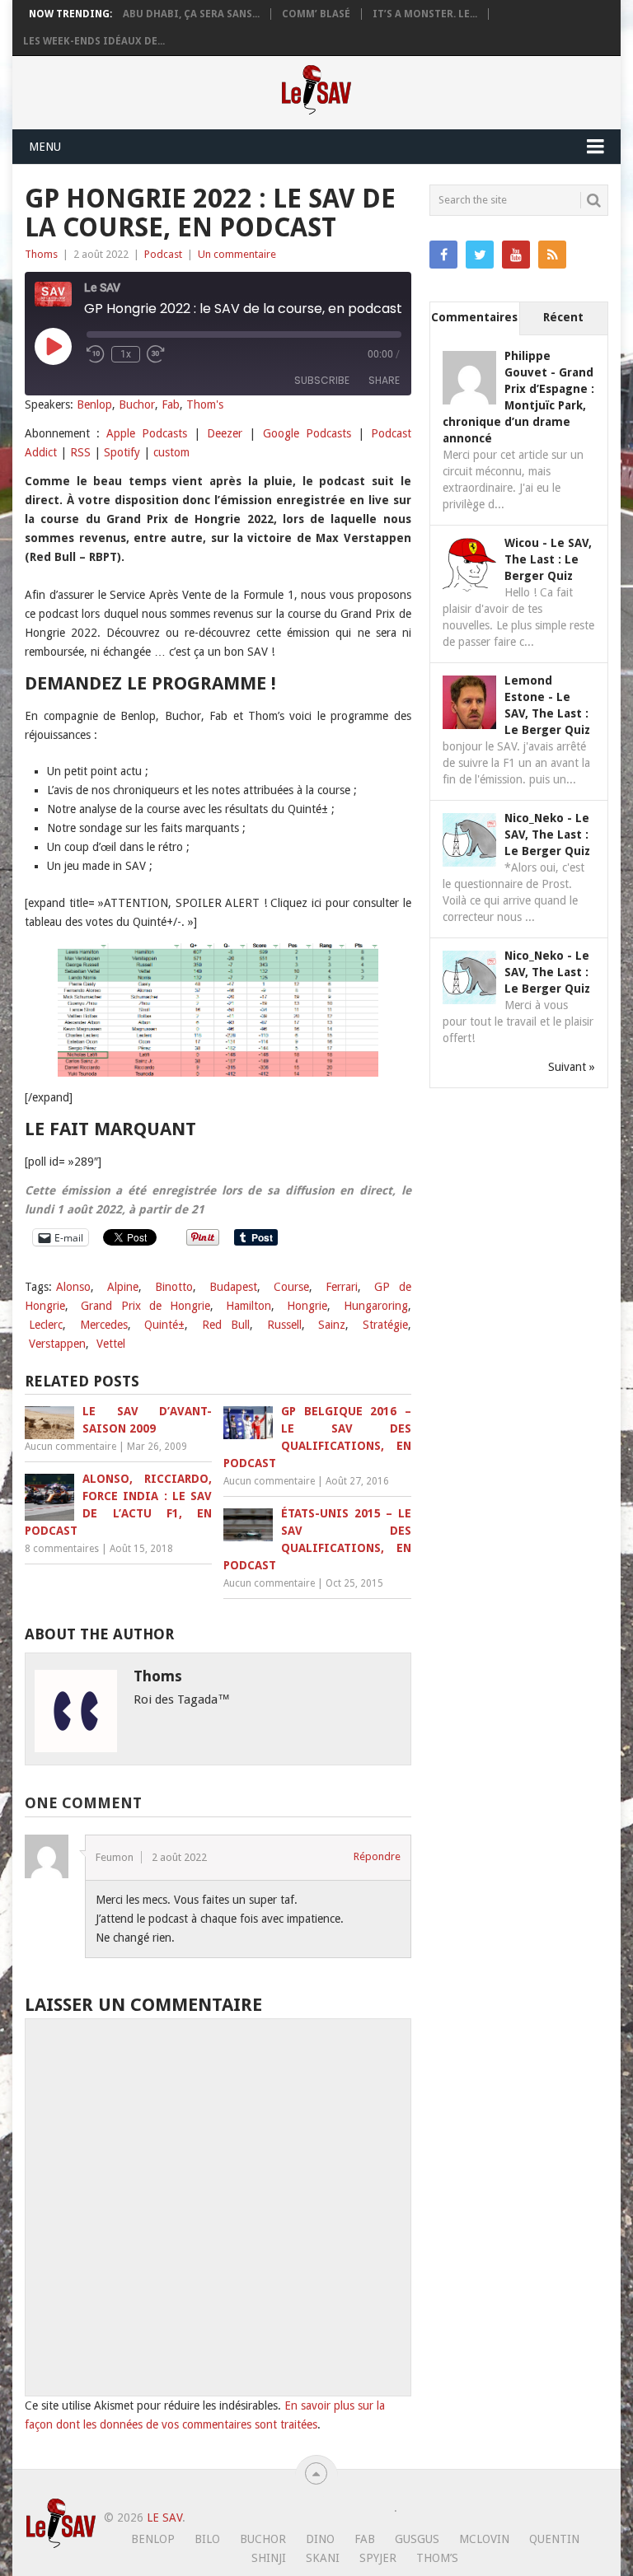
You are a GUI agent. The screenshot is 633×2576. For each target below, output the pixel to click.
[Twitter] (480, 255)
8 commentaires (62, 1549)
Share (384, 380)
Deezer (225, 433)
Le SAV (164, 2518)
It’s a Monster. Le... (425, 14)
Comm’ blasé (316, 14)
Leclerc (46, 1325)
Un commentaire (237, 254)
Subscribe (322, 380)
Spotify (122, 452)
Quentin (554, 2539)
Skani (323, 2558)
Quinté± (164, 1325)
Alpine (123, 1287)
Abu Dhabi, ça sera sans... (191, 14)
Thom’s (437, 2558)
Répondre (377, 1856)
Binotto (174, 1287)
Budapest (233, 1287)
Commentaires (474, 317)
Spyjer (378, 2558)
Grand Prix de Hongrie (145, 1306)
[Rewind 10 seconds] (96, 354)
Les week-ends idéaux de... (94, 41)
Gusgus (417, 2539)
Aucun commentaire (70, 1447)
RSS (80, 452)
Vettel (111, 1344)
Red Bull (226, 1325)
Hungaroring (376, 1306)
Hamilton (249, 1306)
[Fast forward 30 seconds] (156, 354)
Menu (45, 147)
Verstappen (57, 1344)
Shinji (269, 2558)
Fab (171, 404)
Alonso (73, 1287)
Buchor (137, 404)
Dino (320, 2539)
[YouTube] (516, 255)
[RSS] (552, 255)
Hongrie (307, 1306)
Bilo (207, 2539)
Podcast (163, 254)
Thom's (205, 404)
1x (126, 354)
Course (291, 1287)
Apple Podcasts (147, 433)
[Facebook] (443, 255)
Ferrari (342, 1287)
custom (171, 452)
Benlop (94, 404)
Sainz (332, 1325)
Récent (563, 317)
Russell (284, 1325)
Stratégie (385, 1325)
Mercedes (104, 1325)
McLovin (484, 2539)
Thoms (41, 254)
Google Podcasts (307, 433)
